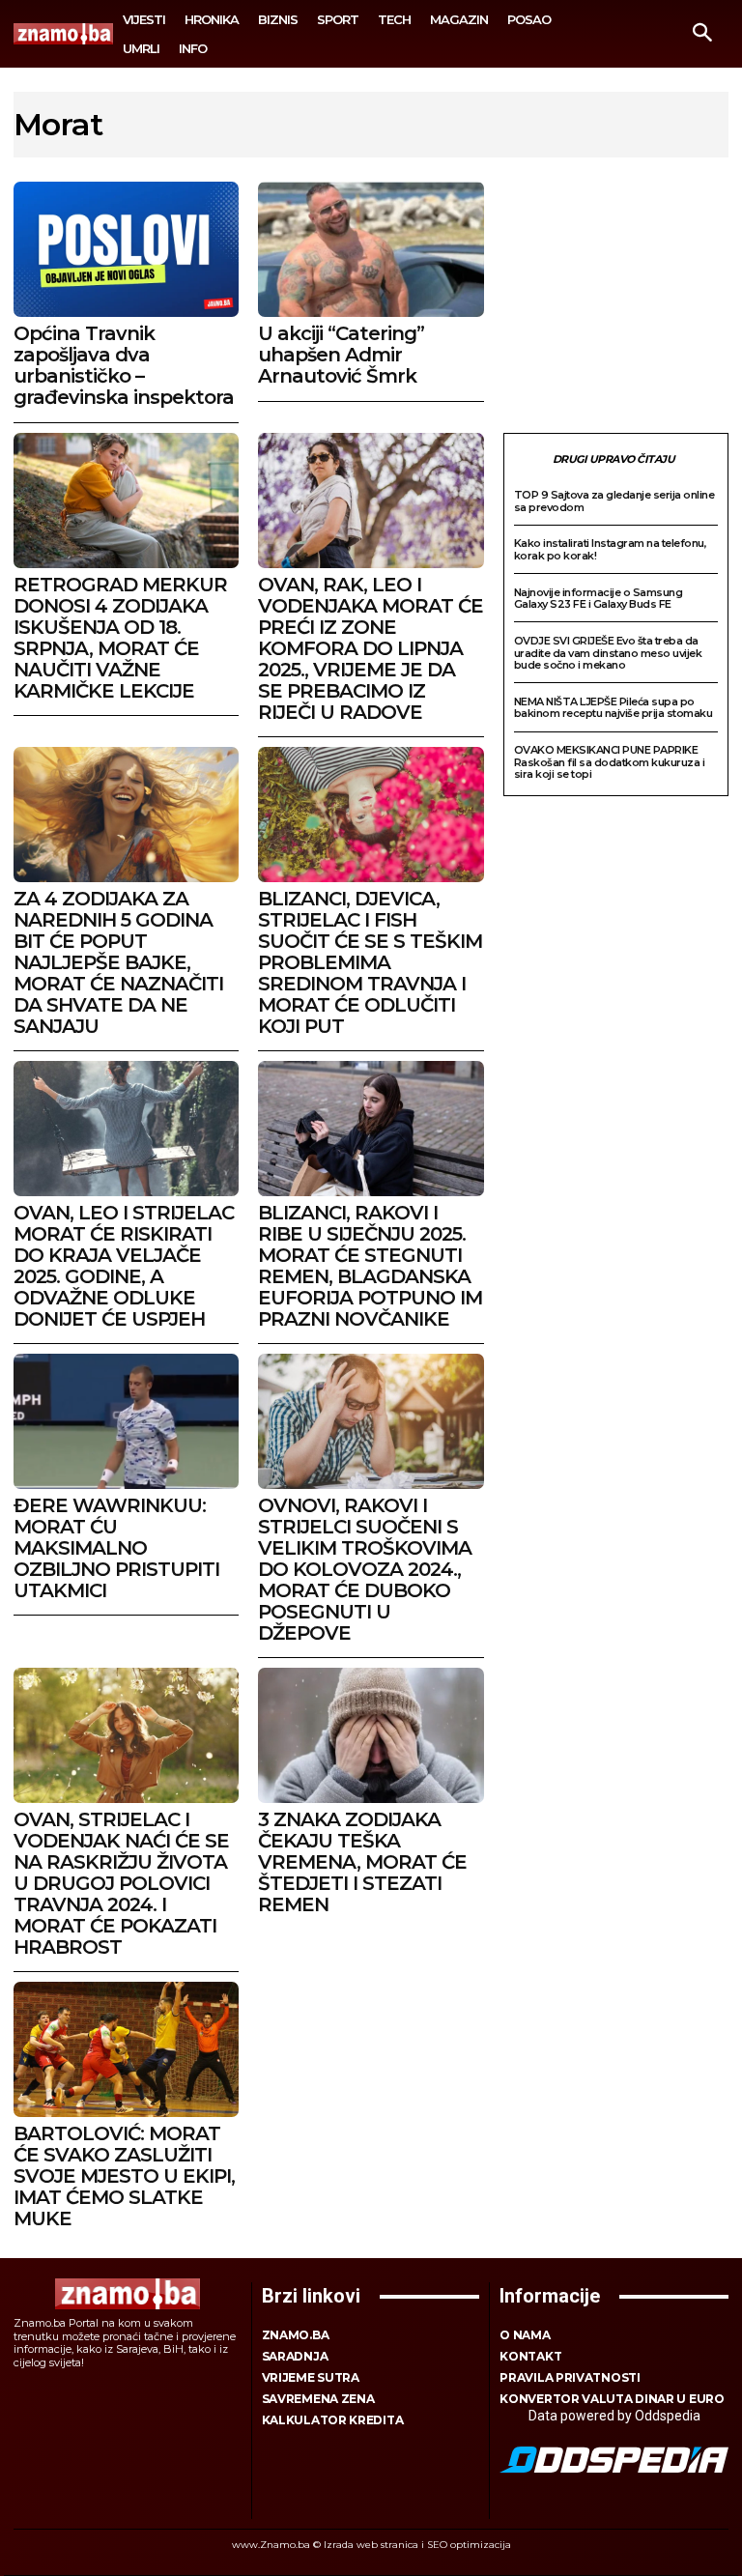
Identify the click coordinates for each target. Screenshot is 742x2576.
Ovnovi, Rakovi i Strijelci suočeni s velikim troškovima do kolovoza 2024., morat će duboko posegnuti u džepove (365, 1569)
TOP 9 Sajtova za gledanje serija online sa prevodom (614, 501)
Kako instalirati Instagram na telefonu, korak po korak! (611, 549)
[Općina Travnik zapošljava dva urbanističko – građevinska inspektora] (126, 249)
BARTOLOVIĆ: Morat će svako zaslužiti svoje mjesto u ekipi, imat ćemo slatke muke (124, 2176)
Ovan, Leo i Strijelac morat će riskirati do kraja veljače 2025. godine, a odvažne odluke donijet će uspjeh (124, 1266)
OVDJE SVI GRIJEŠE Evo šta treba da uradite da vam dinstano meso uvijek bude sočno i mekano (608, 653)
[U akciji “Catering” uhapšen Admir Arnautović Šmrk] (371, 249)
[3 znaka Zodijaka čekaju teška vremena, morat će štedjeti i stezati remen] (371, 1735)
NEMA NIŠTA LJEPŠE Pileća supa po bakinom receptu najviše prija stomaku (614, 708)
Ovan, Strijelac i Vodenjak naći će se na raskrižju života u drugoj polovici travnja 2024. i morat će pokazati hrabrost (121, 1883)
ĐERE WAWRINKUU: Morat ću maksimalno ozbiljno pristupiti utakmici (116, 1548)
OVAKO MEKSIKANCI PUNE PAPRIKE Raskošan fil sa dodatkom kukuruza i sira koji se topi (610, 762)
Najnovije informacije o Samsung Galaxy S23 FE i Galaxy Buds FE (599, 599)
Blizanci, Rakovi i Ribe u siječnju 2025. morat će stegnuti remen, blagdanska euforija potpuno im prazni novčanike (370, 1266)
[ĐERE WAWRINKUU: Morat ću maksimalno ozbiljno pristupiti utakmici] (126, 1421)
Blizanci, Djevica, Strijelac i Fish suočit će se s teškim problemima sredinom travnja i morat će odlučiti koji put (370, 962)
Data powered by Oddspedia (614, 2416)
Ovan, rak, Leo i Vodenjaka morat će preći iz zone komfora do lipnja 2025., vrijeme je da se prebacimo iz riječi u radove (371, 648)
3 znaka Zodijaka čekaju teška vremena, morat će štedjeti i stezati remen (362, 1862)
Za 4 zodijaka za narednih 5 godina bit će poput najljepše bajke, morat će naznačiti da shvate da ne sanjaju (118, 962)
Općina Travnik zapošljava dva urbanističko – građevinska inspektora (124, 365)
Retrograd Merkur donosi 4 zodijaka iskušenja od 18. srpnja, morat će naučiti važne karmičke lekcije (120, 638)
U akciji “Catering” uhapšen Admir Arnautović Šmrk (341, 355)
